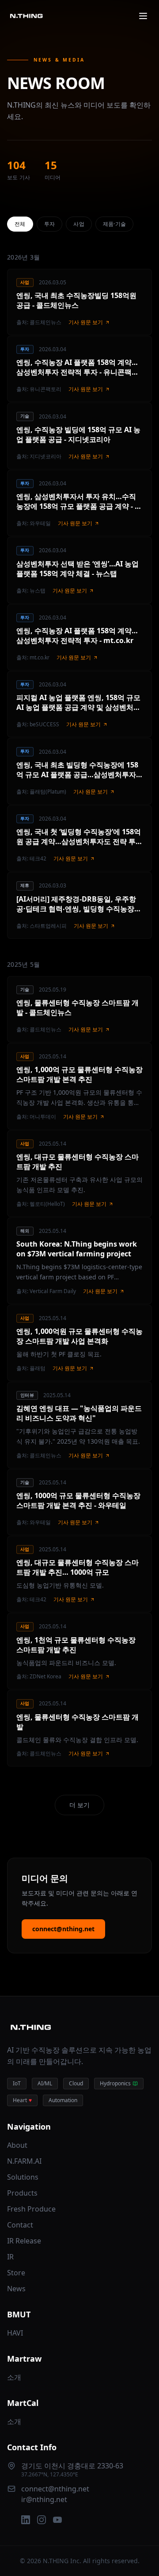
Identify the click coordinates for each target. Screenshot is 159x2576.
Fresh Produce (31, 2209)
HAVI (15, 2333)
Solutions (23, 2177)
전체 (20, 224)
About (17, 2145)
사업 (79, 224)
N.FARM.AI (24, 2161)
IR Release (24, 2241)
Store (16, 2273)
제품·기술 (115, 224)
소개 (14, 2377)
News (16, 2289)
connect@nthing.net (63, 1929)
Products (22, 2193)
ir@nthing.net (44, 2499)
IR (10, 2257)
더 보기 (79, 1805)
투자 (50, 224)
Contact (20, 2225)
